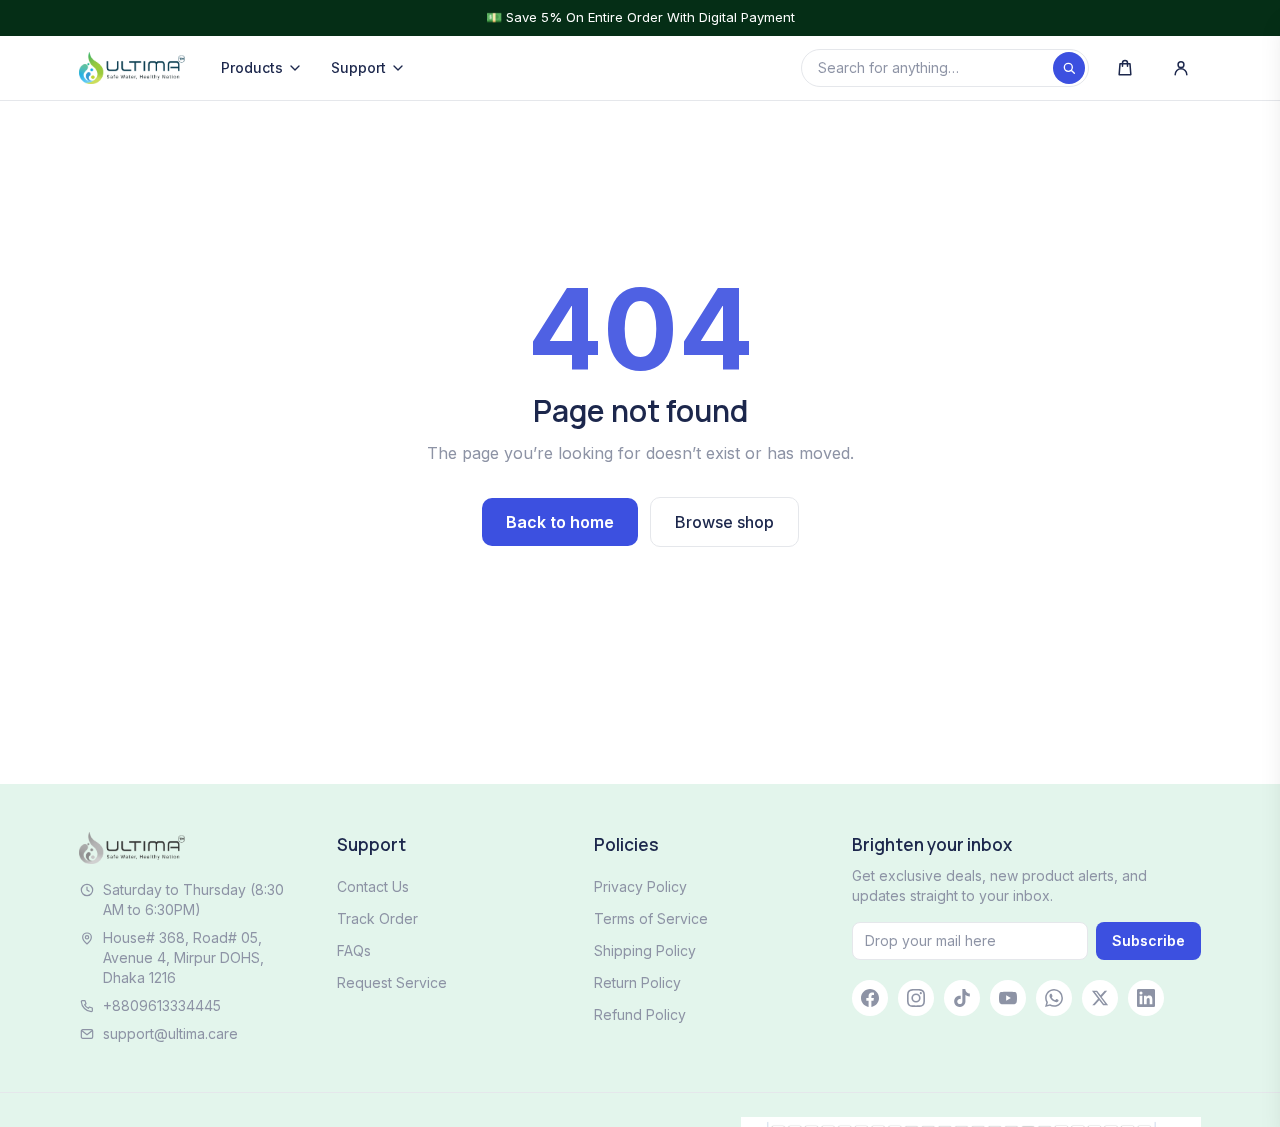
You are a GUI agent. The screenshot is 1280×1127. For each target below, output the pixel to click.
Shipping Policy (645, 950)
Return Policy (637, 982)
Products (252, 67)
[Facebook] (870, 998)
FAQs (354, 950)
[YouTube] (1008, 998)
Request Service (392, 982)
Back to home (560, 522)
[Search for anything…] (1069, 68)
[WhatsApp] (1054, 998)
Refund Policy (640, 1014)
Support (358, 67)
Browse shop (724, 522)
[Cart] (1125, 68)
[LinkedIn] (1146, 998)
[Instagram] (916, 998)
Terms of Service (651, 918)
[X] (1100, 998)
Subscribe (1148, 940)
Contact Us (373, 886)
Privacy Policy (640, 886)
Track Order (377, 918)
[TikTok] (962, 998)
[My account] (1181, 68)
